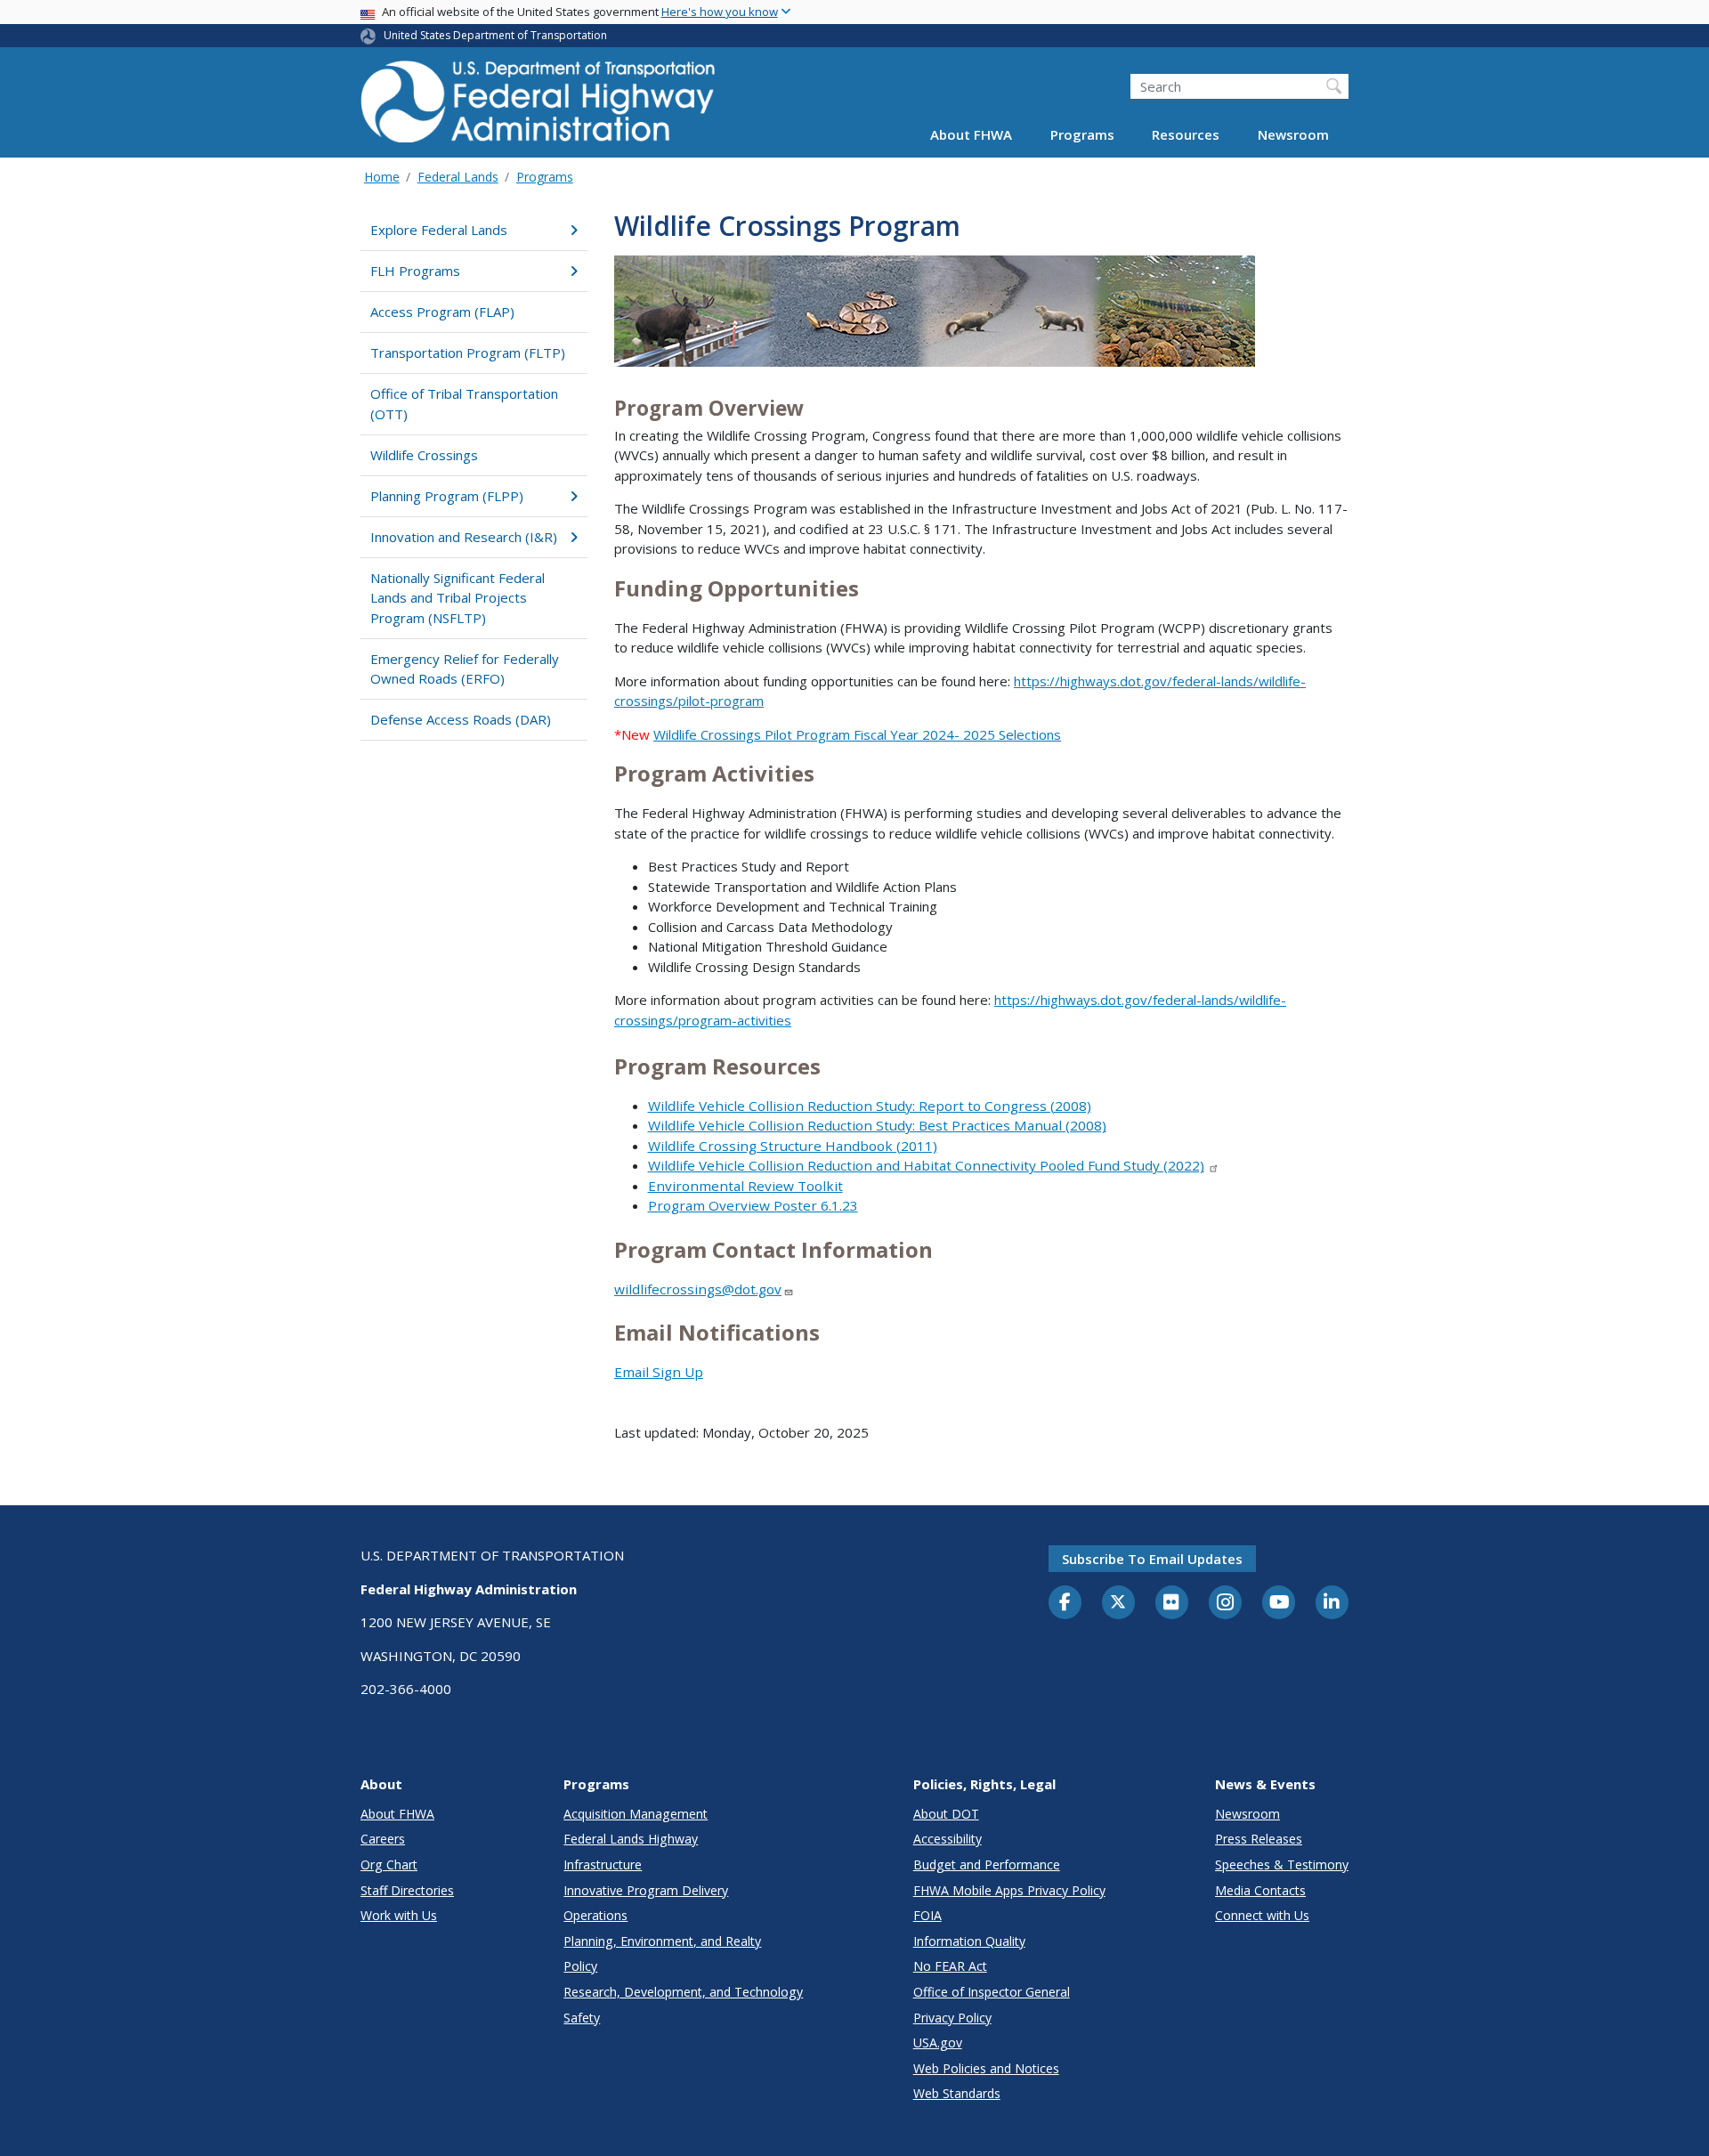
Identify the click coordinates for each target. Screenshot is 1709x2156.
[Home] (539, 107)
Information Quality (969, 1941)
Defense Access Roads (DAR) (461, 719)
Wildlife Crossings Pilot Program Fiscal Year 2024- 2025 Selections (857, 734)
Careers (383, 1839)
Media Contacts (1260, 1890)
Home (382, 177)
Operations (595, 1915)
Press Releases (1259, 1839)
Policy (580, 1966)
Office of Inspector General (992, 1992)
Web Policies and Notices (986, 2068)
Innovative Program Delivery (646, 1890)
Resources (1186, 135)
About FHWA (971, 135)
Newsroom (1293, 135)
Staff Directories (407, 1890)
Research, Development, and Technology (683, 1992)
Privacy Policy (952, 2018)
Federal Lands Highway (631, 1839)
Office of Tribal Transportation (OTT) (464, 404)
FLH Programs (415, 271)
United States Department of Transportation (495, 35)
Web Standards (957, 2093)
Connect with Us (1262, 1915)
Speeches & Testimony (1282, 1864)
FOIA (927, 1915)
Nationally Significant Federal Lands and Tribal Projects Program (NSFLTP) (458, 598)
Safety (582, 2018)
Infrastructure (603, 1864)
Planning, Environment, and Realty (662, 1941)
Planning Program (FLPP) (447, 496)
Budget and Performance (987, 1864)
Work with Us (399, 1915)
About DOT (946, 1814)
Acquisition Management (636, 1814)
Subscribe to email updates (1152, 1559)
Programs (1082, 135)
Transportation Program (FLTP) (468, 353)
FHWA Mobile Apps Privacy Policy (1009, 1890)
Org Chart (389, 1864)
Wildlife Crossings (424, 455)
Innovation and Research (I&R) (464, 537)
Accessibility (948, 1839)
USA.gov (938, 2043)
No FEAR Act (950, 1966)
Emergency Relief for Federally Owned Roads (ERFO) (465, 669)
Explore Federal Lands (439, 230)
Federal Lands (458, 177)
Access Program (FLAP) (442, 312)
